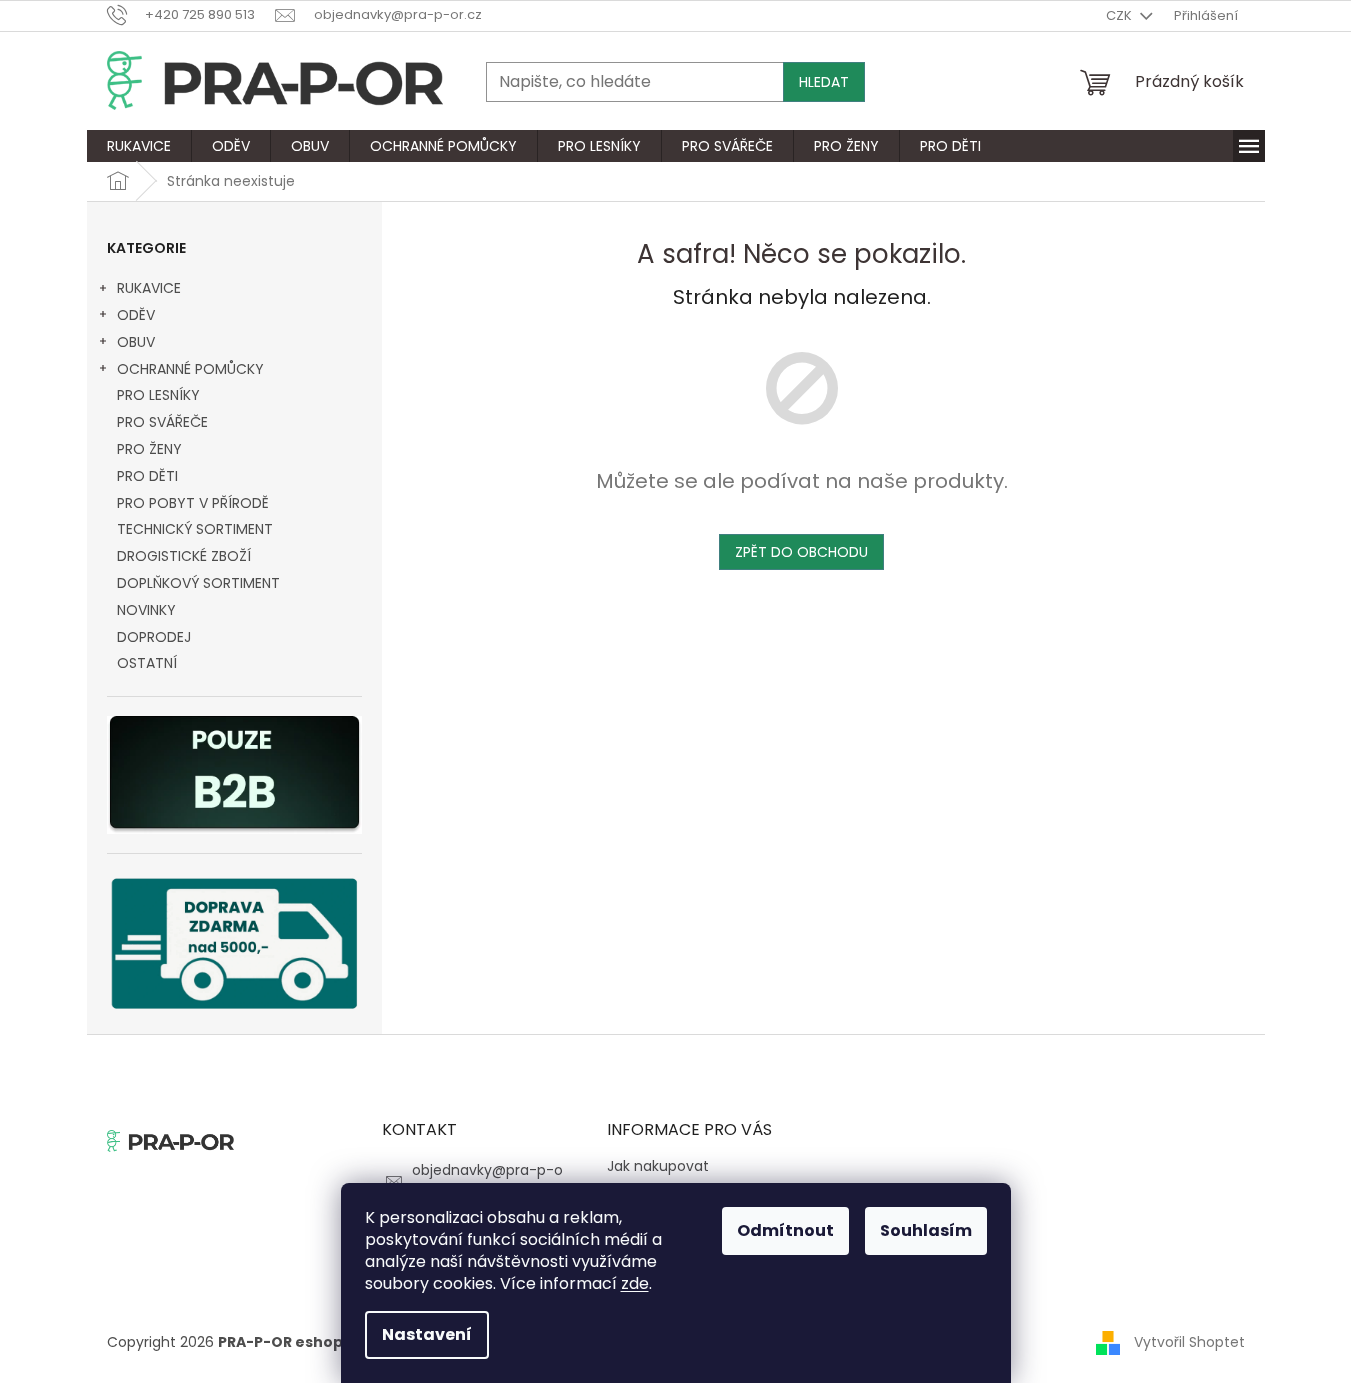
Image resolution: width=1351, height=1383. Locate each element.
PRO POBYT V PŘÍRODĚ (193, 503)
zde (635, 1283)
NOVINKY (146, 610)
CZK (1120, 15)
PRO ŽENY (149, 449)
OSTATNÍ (147, 663)
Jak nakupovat (658, 1166)
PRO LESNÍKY (158, 395)
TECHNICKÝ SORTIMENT (195, 529)
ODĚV (136, 315)
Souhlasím (926, 1230)
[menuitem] (139, 146)
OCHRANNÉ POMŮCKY (190, 369)
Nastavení (427, 1334)
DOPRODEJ (154, 637)
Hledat (824, 82)
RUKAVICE (149, 288)
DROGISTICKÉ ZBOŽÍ (184, 556)
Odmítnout (785, 1230)
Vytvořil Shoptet (1189, 1341)
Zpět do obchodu (801, 552)
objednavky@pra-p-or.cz (487, 1179)
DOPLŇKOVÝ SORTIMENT (198, 583)
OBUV (136, 342)
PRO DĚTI (147, 476)
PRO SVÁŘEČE (162, 422)
